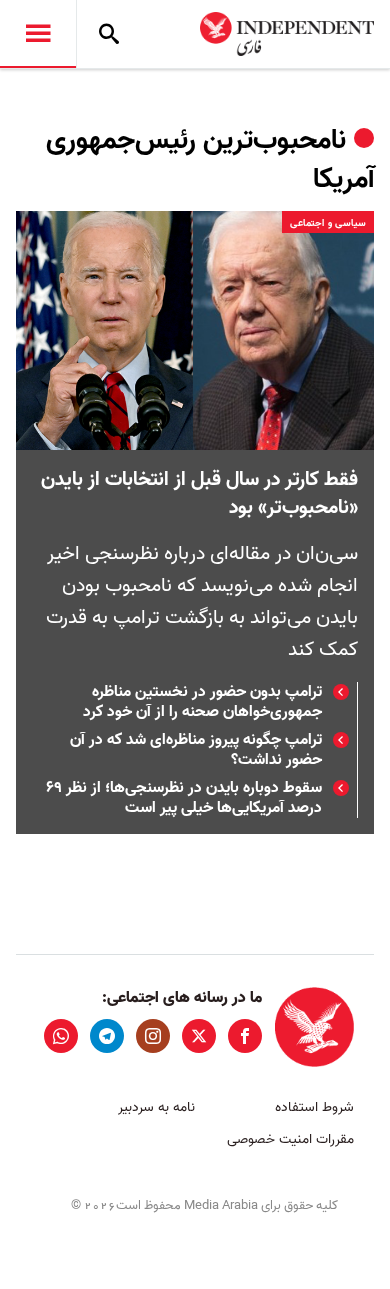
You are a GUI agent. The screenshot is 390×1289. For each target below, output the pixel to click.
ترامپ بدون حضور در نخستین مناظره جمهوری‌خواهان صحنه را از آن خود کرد (202, 702)
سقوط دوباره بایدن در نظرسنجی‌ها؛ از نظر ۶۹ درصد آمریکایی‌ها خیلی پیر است (184, 798)
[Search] (109, 34)
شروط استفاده (314, 1107)
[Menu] (38, 34)
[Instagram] (153, 1036)
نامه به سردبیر (156, 1107)
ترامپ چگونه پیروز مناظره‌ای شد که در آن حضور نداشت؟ (196, 750)
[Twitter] (199, 1036)
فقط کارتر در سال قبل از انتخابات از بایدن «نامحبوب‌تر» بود (199, 494)
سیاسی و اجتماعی (328, 223)
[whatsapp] (61, 1036)
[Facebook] (245, 1036)
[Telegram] (107, 1036)
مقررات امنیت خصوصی (290, 1139)
